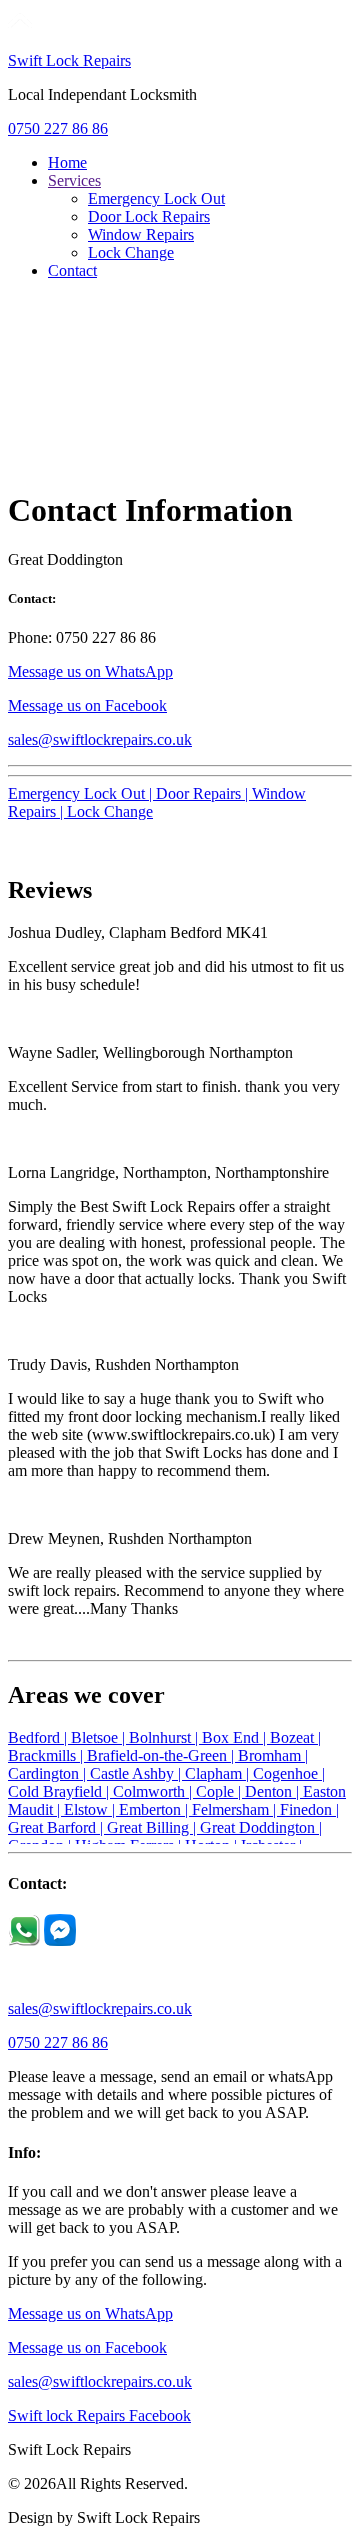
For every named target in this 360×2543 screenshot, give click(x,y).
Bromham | (273, 1755)
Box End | (236, 1737)
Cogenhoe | (289, 1773)
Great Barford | (57, 1827)
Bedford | (39, 1737)
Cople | (220, 1791)
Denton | (274, 1791)
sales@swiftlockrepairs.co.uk (100, 739)
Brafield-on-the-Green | (162, 1755)
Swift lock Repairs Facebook (99, 2415)
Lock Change (131, 252)
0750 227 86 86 (58, 128)
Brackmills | (47, 1755)
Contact (72, 270)
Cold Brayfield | (60, 1791)
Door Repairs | (204, 793)
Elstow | (91, 1809)
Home (67, 162)
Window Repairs (141, 234)
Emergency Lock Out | (82, 793)
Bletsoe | (100, 1737)
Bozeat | (295, 1737)
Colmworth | (154, 1791)
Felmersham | (236, 1809)
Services (74, 180)
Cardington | (49, 1773)
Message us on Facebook (87, 705)
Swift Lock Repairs (69, 60)
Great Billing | (153, 1827)
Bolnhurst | (165, 1737)
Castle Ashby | (137, 1773)
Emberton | (155, 1809)
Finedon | (309, 1809)
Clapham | (219, 1773)
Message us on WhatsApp (90, 671)
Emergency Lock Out (156, 198)
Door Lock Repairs (149, 216)
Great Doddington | (261, 1827)
